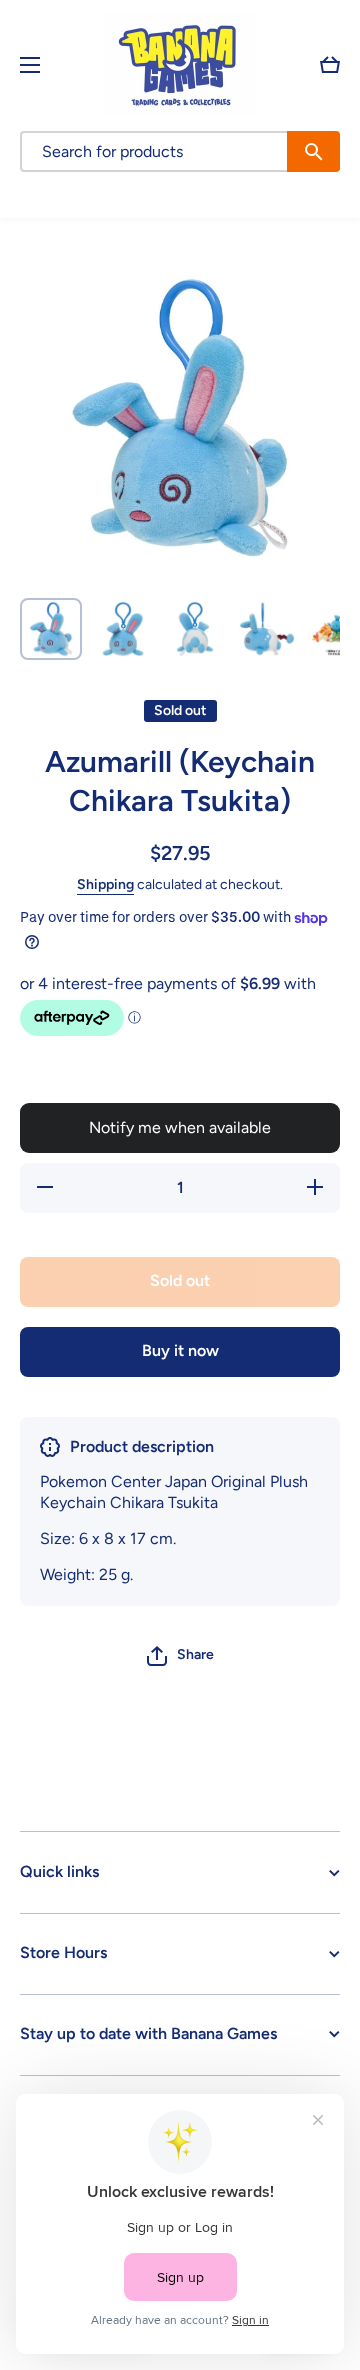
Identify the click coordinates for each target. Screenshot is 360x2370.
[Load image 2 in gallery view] (123, 629)
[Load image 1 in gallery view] (51, 629)
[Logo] (180, 64)
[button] (330, 65)
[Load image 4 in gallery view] (267, 629)
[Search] (313, 151)
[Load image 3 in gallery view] (195, 629)
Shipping (105, 884)
